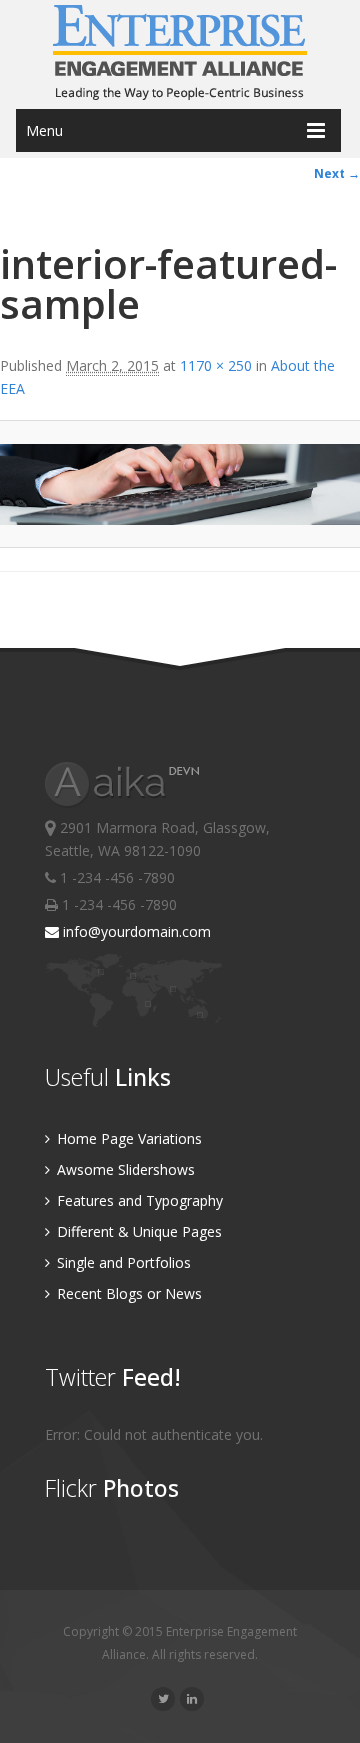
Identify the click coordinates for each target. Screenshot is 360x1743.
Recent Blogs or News (127, 1293)
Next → (337, 173)
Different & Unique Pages (137, 1231)
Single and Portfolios (122, 1262)
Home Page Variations (127, 1138)
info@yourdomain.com (135, 931)
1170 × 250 (216, 365)
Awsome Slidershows (124, 1169)
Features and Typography (138, 1200)
